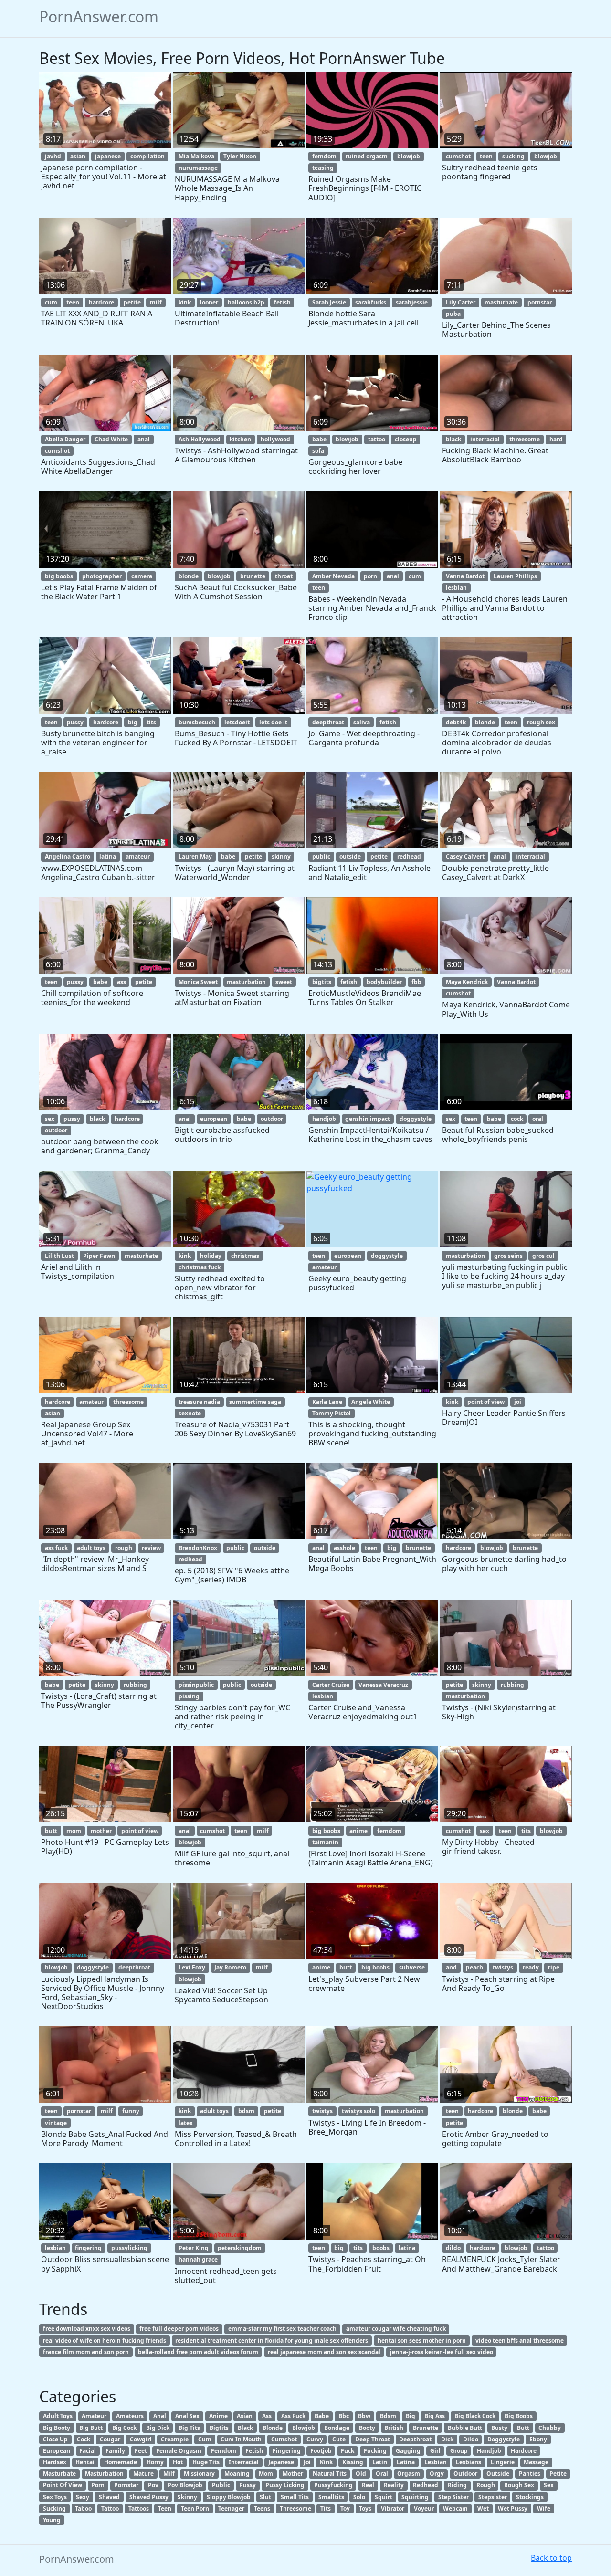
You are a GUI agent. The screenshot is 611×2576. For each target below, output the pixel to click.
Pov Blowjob (185, 2485)
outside (350, 856)
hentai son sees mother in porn (422, 2340)
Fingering (287, 2451)
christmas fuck (200, 1267)
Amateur (94, 2416)
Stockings (530, 2497)
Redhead (426, 2485)
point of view (486, 1402)
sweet (284, 982)
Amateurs (130, 2416)
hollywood (275, 439)
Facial (88, 2451)
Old (361, 2474)
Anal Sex (187, 2416)
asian (78, 156)
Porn (98, 2485)
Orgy (437, 2474)
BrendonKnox (198, 1548)
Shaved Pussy (149, 2497)
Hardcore (524, 2451)
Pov (153, 2485)
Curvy (315, 2439)
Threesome (295, 2508)
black (453, 439)
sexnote (190, 1413)
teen (486, 156)
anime (358, 1831)
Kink (326, 2462)
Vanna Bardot (465, 576)
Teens (262, 2508)
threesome (525, 439)
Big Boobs (519, 2416)
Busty (499, 2428)
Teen (165, 2508)
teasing (323, 168)
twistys (503, 1967)
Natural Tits (330, 2474)
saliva (362, 722)
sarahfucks (371, 302)
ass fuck (56, 1548)
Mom (266, 2474)
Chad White (111, 439)
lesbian (456, 588)
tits (151, 722)
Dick (447, 2439)
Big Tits (189, 2428)
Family (115, 2451)
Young (52, 2520)
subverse (412, 1967)
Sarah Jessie (329, 302)
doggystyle (416, 1119)
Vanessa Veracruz (383, 1685)
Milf (169, 2474)
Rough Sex (519, 2485)
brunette (253, 576)
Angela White (371, 1402)
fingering (88, 2248)
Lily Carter (461, 302)
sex (50, 1119)
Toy (345, 2508)
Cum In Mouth (241, 2439)
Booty (367, 2428)
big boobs (59, 576)
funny (131, 2111)
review (151, 1548)
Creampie (175, 2439)
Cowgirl (141, 2439)
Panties (530, 2474)
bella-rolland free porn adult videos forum (198, 2352)
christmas (245, 1256)
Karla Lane (327, 1402)
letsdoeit (237, 722)
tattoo (377, 439)
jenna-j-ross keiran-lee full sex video (442, 2352)
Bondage (337, 2428)
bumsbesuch (197, 722)
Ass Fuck (293, 2416)
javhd (53, 156)
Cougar (110, 2439)
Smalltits (331, 2497)
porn (370, 576)
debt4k (456, 722)
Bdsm (388, 2416)
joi (518, 1402)
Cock (84, 2439)
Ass (267, 2416)
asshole (344, 1548)
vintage (56, 2123)
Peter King (194, 2248)
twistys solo (358, 2111)
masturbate (501, 302)
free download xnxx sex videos (87, 2329)
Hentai (85, 2462)
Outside (498, 2474)
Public (221, 2485)
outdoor (56, 1130)
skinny (281, 856)
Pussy (248, 2485)
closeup (406, 439)
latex (186, 2123)
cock (517, 1119)
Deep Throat (373, 2439)
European (57, 2451)
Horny (155, 2462)
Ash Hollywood (200, 439)
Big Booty (57, 2428)
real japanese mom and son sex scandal (324, 2352)
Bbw (364, 2416)
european (214, 1119)
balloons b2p (246, 302)
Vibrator (393, 2508)
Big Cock (124, 2428)
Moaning (237, 2474)
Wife (544, 2508)
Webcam (455, 2508)
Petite (558, 2474)
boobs (381, 2248)
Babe (322, 2416)
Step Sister (453, 2497)
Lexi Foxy (192, 1967)
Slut (265, 2497)
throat (284, 576)
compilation (147, 156)
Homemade (121, 2462)
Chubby (550, 2428)
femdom (324, 156)
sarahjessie (412, 302)
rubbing (135, 1685)
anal (144, 439)
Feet (141, 2451)
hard (556, 439)
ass (121, 982)
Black (245, 2428)
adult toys (91, 1548)
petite (132, 302)
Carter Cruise (331, 1685)
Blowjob (304, 2428)
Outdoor (465, 2474)
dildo (453, 2248)
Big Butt (91, 2428)
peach (474, 1967)
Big (411, 2416)
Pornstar (126, 2485)
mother (101, 1831)
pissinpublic (196, 1685)
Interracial (244, 2462)
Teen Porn (195, 2508)
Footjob (321, 2451)
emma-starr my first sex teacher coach (282, 2329)
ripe (554, 1967)
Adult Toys (58, 2416)
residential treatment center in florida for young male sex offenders (272, 2340)
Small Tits (295, 2497)
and (451, 1967)
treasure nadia (199, 1402)
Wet (483, 2508)
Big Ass (435, 2416)
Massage (536, 2462)
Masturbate (59, 2474)
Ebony (538, 2439)
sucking (513, 156)
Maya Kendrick (467, 982)
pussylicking (129, 2248)
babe (319, 439)
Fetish (254, 2451)
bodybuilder (384, 982)
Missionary (199, 2474)
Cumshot (284, 2439)
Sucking (54, 2508)
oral (538, 1119)
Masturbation (104, 2474)
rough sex (541, 722)
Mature (143, 2474)
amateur (138, 856)
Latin (380, 2462)
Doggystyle (504, 2439)
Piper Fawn (99, 1256)
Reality (394, 2485)
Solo (359, 2497)
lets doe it (273, 722)
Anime (218, 2416)
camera (142, 576)
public (321, 856)
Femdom (224, 2451)
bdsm (246, 2111)
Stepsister (493, 2497)
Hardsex (55, 2462)
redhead (409, 856)
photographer (102, 576)
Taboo (83, 2508)
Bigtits (219, 2428)
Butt (523, 2428)
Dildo (471, 2439)
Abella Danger (65, 439)
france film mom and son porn (86, 2352)
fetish (282, 302)
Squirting (415, 2497)
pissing (189, 1696)
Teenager (231, 2508)
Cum (205, 2439)
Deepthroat (415, 2439)
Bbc (344, 2416)
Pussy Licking (285, 2485)
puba (453, 314)
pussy (75, 722)
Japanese (281, 2462)
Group (459, 2451)
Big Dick (158, 2428)
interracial (485, 439)
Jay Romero (230, 1967)
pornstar (540, 302)
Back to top (551, 2558)
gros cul (543, 1256)
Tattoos (139, 2508)
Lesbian (436, 2462)
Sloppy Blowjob (229, 2497)
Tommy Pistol (332, 1413)
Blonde (273, 2428)
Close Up (55, 2439)
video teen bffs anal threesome (520, 2340)
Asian (245, 2416)
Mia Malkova (196, 156)
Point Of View (63, 2485)
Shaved (109, 2497)
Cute (339, 2439)
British (394, 2428)
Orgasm (409, 2474)
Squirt (384, 2497)
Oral (382, 2474)
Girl (435, 2451)
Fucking (375, 2451)
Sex (549, 2485)
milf (156, 302)
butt (51, 1831)
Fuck (348, 2451)
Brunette (426, 2428)
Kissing (353, 2462)
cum (51, 302)
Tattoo (110, 2508)
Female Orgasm (179, 2451)
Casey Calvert (465, 856)
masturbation (246, 982)
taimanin (325, 1842)
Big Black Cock (475, 2416)
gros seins (508, 1256)
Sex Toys (55, 2497)
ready (531, 1967)
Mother (293, 2474)
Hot (178, 2462)
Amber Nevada (333, 576)
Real (368, 2485)
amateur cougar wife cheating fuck (396, 2329)
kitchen (240, 439)
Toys (365, 2508)
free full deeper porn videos (179, 2329)
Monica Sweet (198, 982)
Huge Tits (206, 2462)
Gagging (408, 2451)
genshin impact (368, 1119)
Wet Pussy (513, 2508)
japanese (108, 156)
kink (185, 302)
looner (209, 302)
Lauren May (195, 856)
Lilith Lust (59, 1256)
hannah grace (198, 2259)
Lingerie (503, 2462)
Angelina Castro (68, 856)
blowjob (409, 156)
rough (124, 1548)
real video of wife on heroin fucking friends (105, 2340)
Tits (326, 2508)
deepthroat (328, 722)
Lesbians (469, 2462)
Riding (457, 2485)
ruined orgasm (367, 156)
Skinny (187, 2497)
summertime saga (255, 1402)
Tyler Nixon (240, 156)
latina (108, 856)
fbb (416, 982)
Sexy (83, 2497)
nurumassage (198, 168)
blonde (189, 576)
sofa (318, 451)
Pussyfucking (333, 2485)
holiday (211, 1256)
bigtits (322, 982)
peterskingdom (240, 2248)
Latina (406, 2462)
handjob (324, 1119)
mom (74, 1831)
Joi (307, 2462)
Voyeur (424, 2508)
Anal (160, 2416)
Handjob (489, 2451)
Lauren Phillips (515, 576)
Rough (486, 2485)
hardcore (101, 302)
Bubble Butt (465, 2428)
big (133, 722)
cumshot (458, 156)
